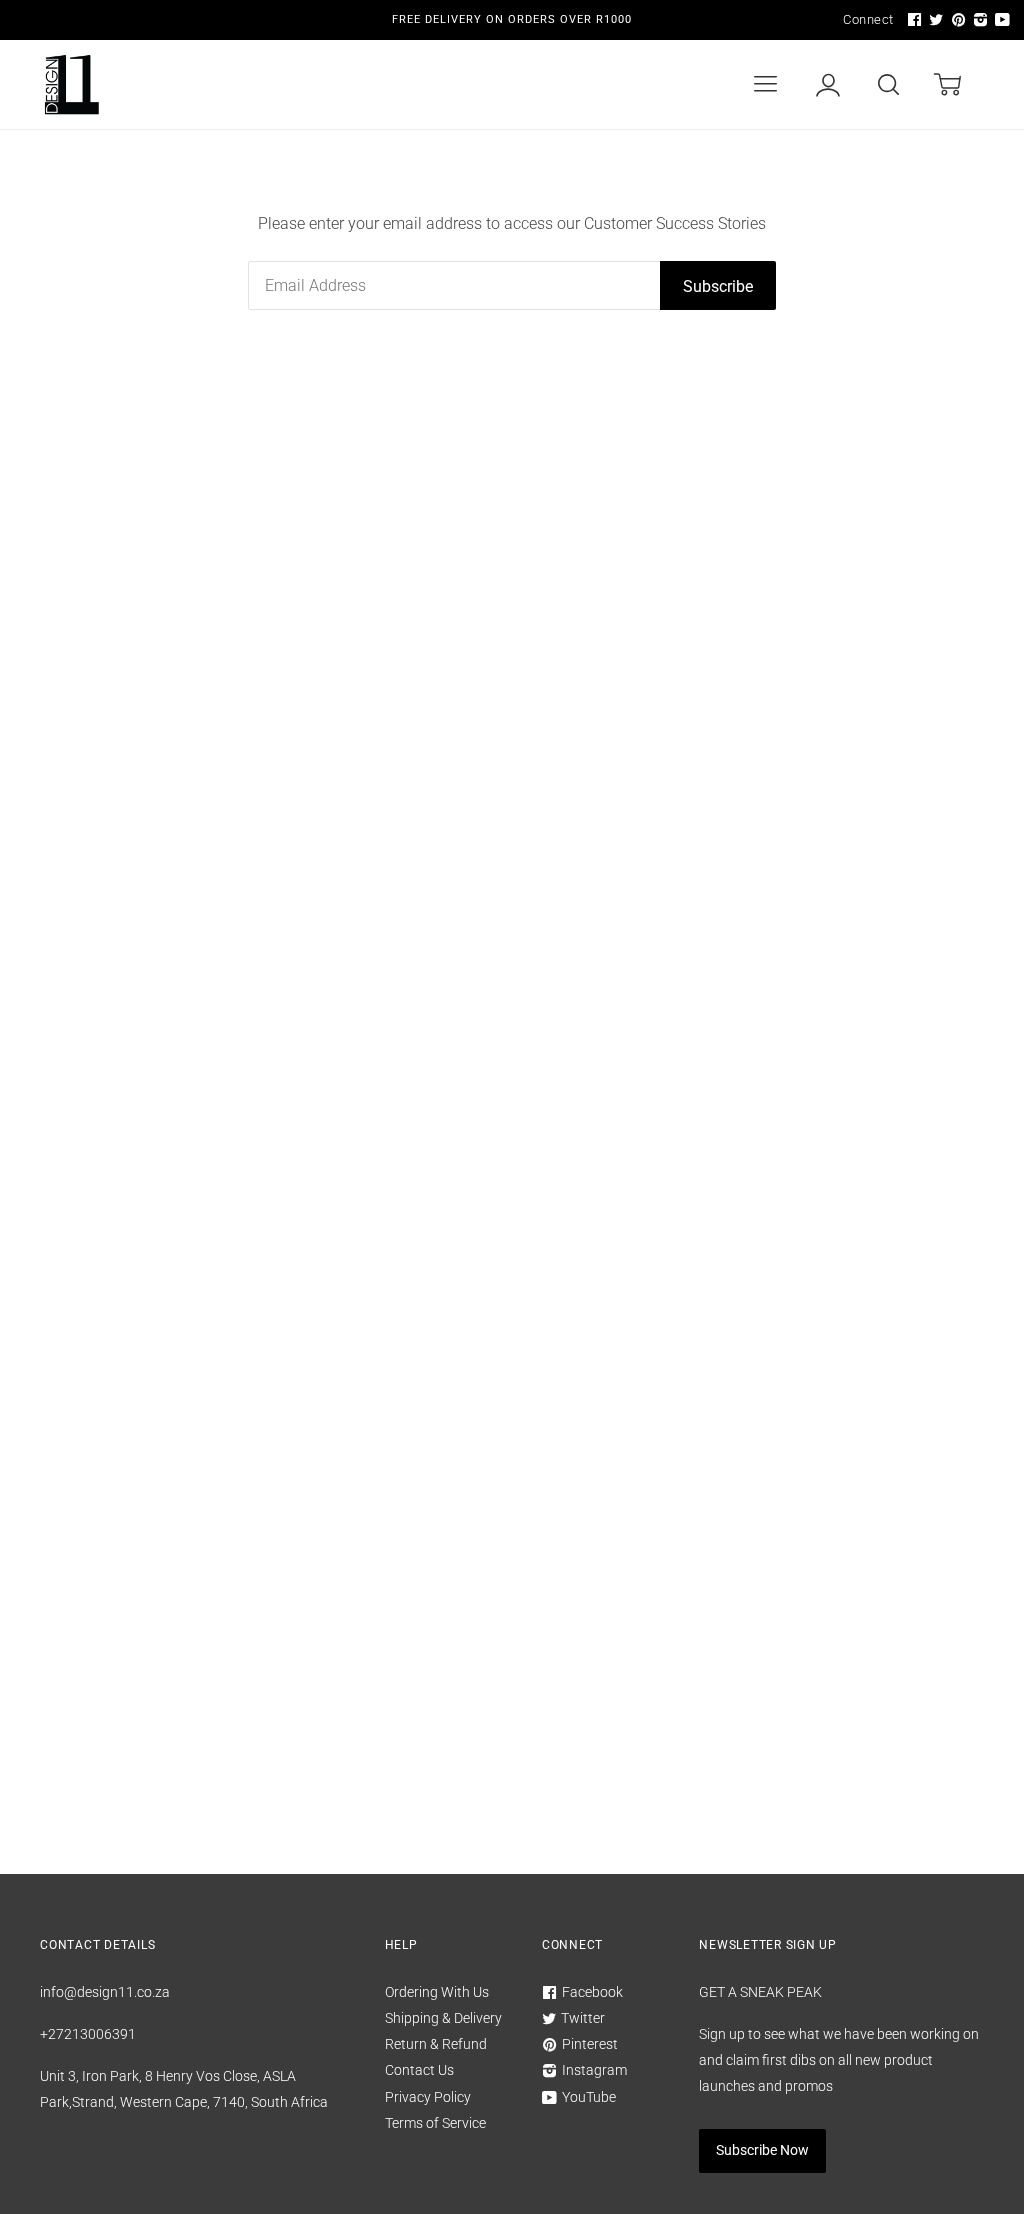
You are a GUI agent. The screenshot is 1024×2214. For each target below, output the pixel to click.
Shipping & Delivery (443, 2018)
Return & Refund (436, 2044)
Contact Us (419, 2070)
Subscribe (718, 286)
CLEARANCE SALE (506, 174)
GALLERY (838, 174)
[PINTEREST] (956, 20)
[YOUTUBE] (1000, 20)
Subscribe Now (762, 2150)
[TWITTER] (934, 20)
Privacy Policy (428, 2097)
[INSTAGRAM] (978, 20)
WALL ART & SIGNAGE (227, 174)
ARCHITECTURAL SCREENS (248, 84)
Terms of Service (435, 2123)
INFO (623, 174)
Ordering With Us (437, 1992)
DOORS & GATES (581, 84)
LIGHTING (374, 174)
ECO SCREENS (438, 84)
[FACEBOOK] (912, 20)
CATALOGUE (727, 174)
